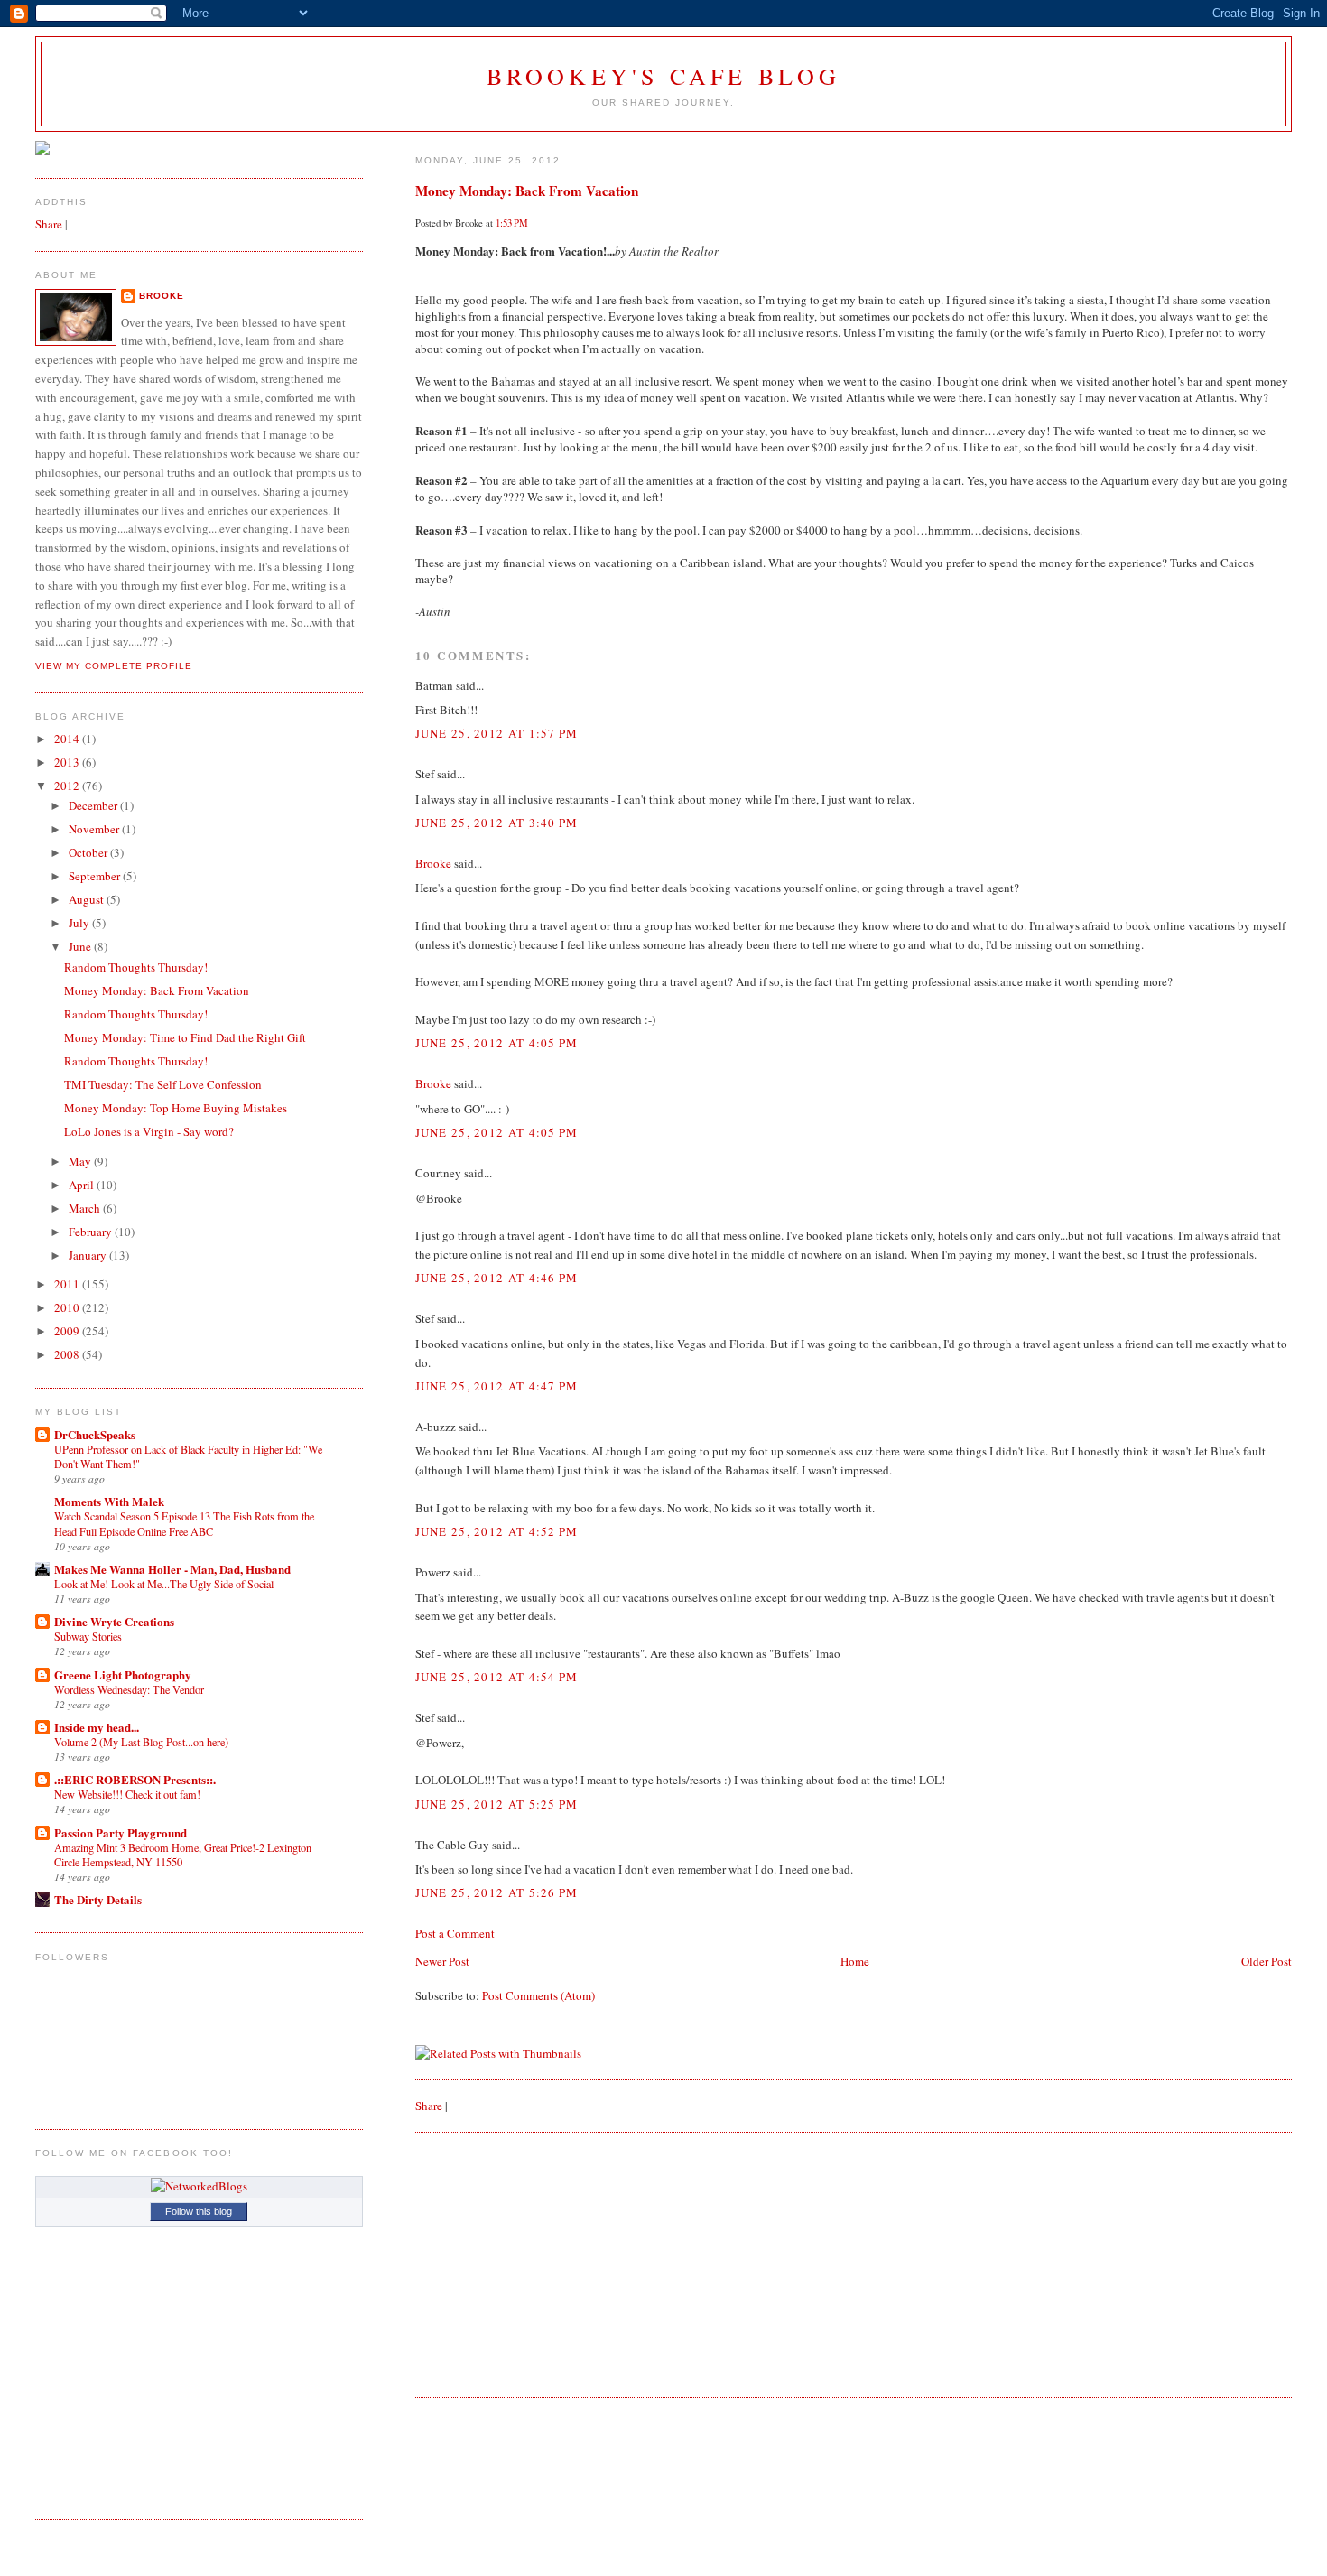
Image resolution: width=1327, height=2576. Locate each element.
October (89, 852)
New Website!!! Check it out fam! (127, 1794)
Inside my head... (97, 1727)
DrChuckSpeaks (95, 1434)
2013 (68, 762)
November (95, 829)
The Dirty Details (98, 1899)
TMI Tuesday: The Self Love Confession (163, 1084)
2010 (68, 1307)
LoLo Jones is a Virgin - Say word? (149, 1131)
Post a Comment (455, 1933)
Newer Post (442, 1961)
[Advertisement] (551, 2263)
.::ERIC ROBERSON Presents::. (135, 1779)
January (89, 1255)
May (81, 1161)
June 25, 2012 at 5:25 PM (497, 1804)
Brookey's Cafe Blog (664, 76)
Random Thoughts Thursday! (136, 967)
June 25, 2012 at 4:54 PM (497, 1677)
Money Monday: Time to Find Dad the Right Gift (185, 1037)
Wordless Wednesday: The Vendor (129, 1689)
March (86, 1208)
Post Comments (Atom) (538, 1995)
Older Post (1267, 1961)
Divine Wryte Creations (114, 1621)
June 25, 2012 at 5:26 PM (497, 1892)
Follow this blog (199, 2211)
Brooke (433, 863)
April (83, 1185)
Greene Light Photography (123, 1674)
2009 (68, 1331)
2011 (68, 1284)
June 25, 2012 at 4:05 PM (497, 1043)
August (88, 899)
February (92, 1232)
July (80, 923)
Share (429, 2106)
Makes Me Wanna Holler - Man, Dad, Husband (172, 1569)
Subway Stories (88, 1636)
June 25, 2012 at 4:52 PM (497, 1531)
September (96, 876)
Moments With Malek (109, 1501)
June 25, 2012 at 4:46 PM (497, 1278)
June (81, 946)
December (94, 805)
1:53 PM (512, 223)
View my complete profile (114, 666)
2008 (68, 1354)
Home (855, 1961)
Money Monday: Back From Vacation (527, 191)
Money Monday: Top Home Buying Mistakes (176, 1108)
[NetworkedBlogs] (199, 2186)
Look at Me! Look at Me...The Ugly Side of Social (164, 1584)
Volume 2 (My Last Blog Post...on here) (141, 1742)
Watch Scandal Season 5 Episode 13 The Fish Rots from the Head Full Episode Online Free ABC (184, 1523)
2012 (68, 786)
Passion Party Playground (121, 1832)
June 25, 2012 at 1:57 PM (497, 733)
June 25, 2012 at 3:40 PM (497, 823)
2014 (68, 739)
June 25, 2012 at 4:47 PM (497, 1386)
